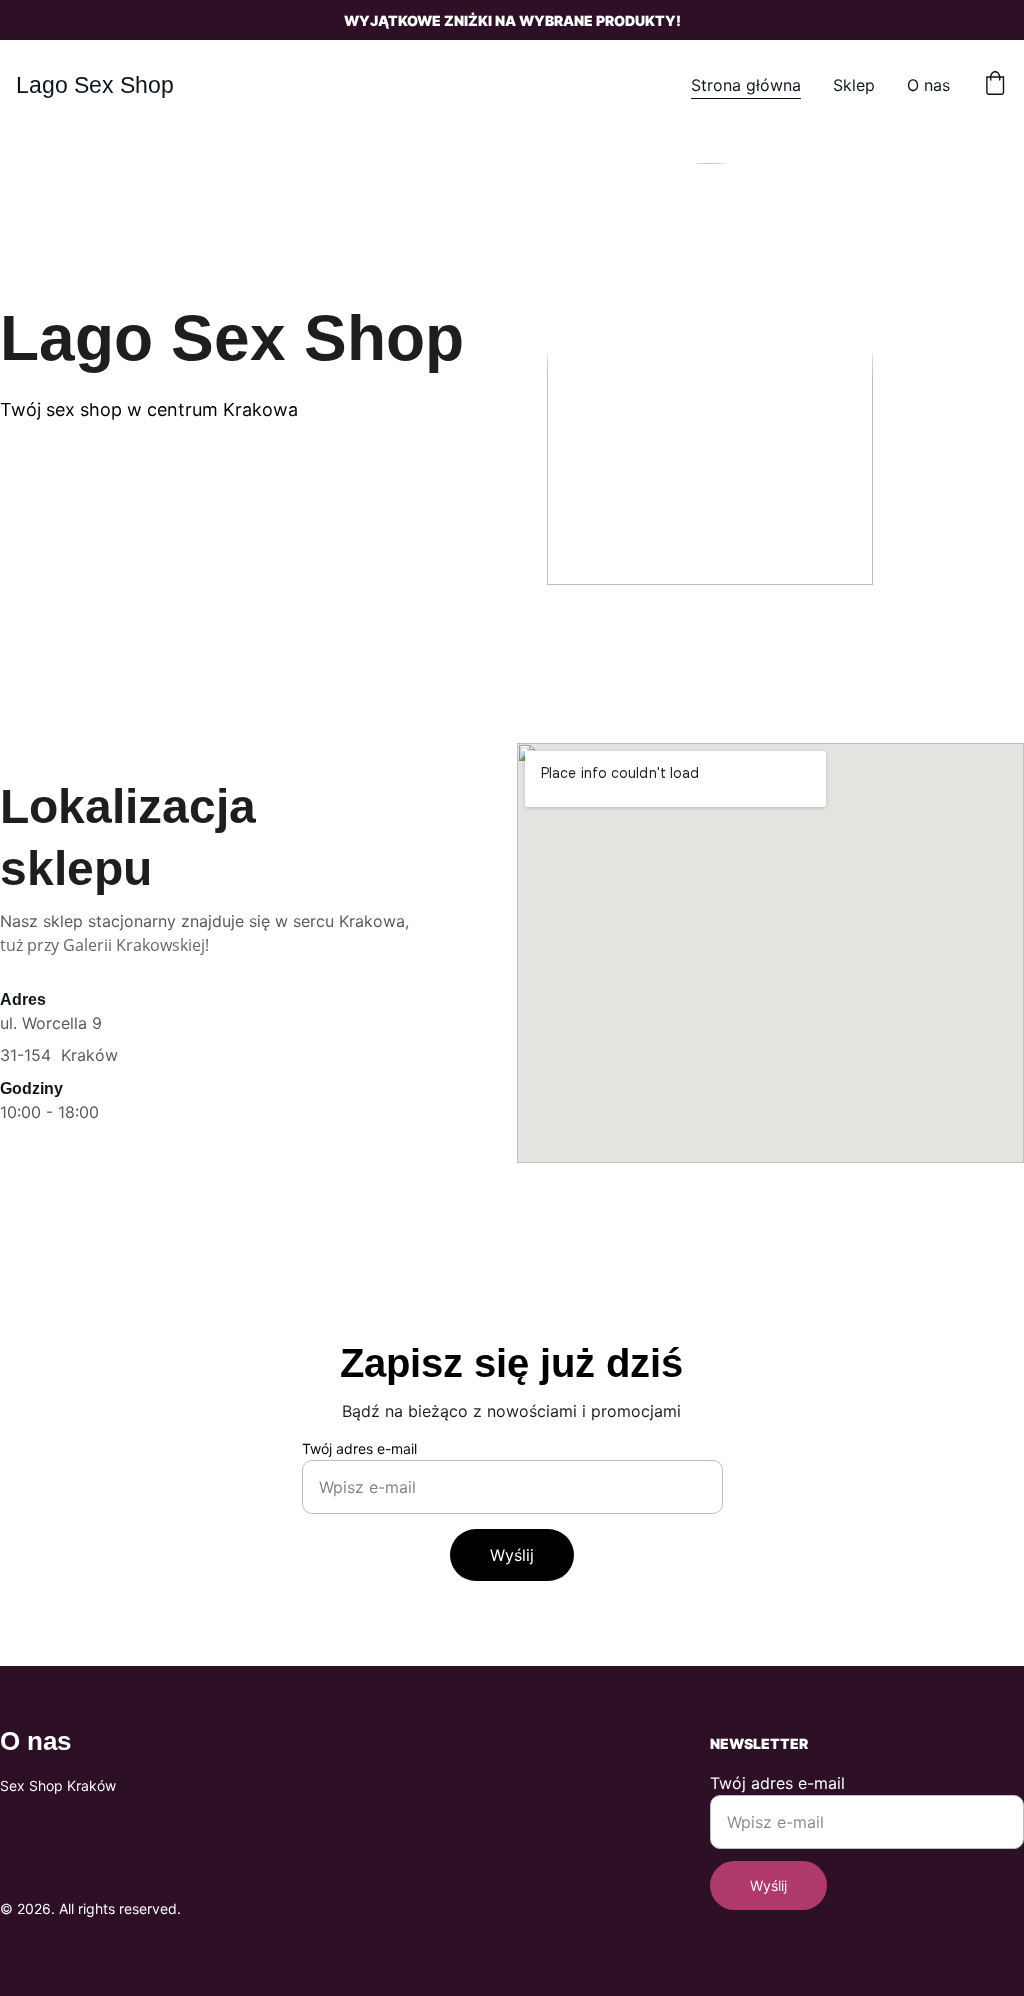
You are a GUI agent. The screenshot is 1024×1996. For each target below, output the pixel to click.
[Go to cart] (995, 85)
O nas (928, 85)
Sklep (854, 85)
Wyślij (512, 1555)
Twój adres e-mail (359, 1448)
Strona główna (746, 85)
